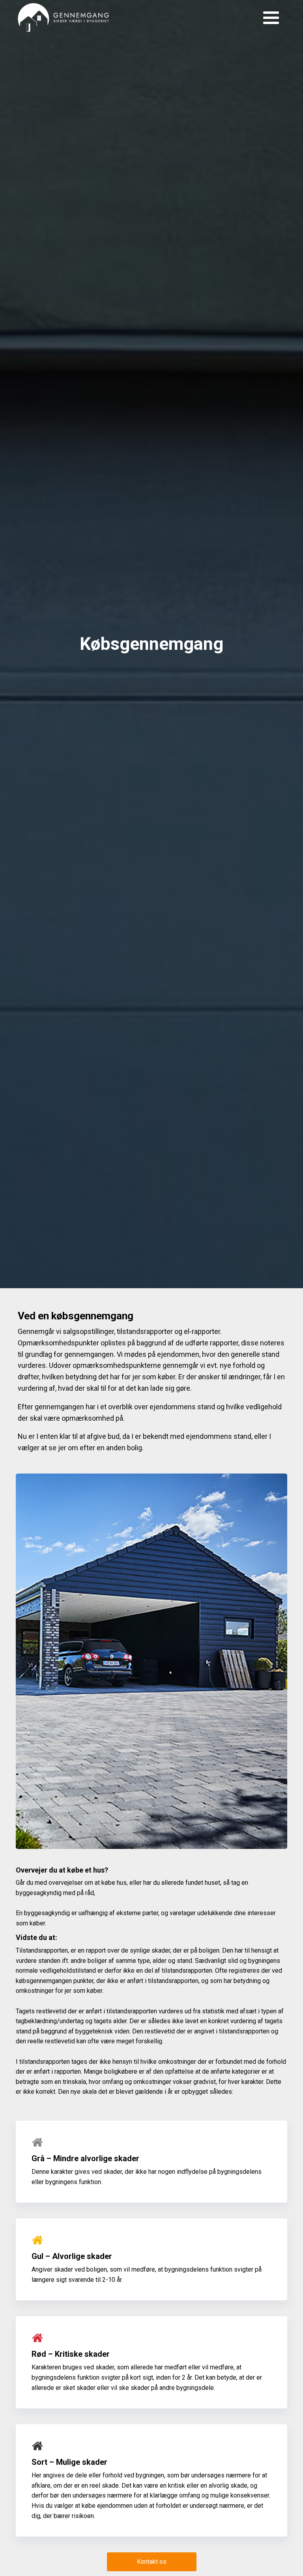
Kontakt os (152, 2562)
